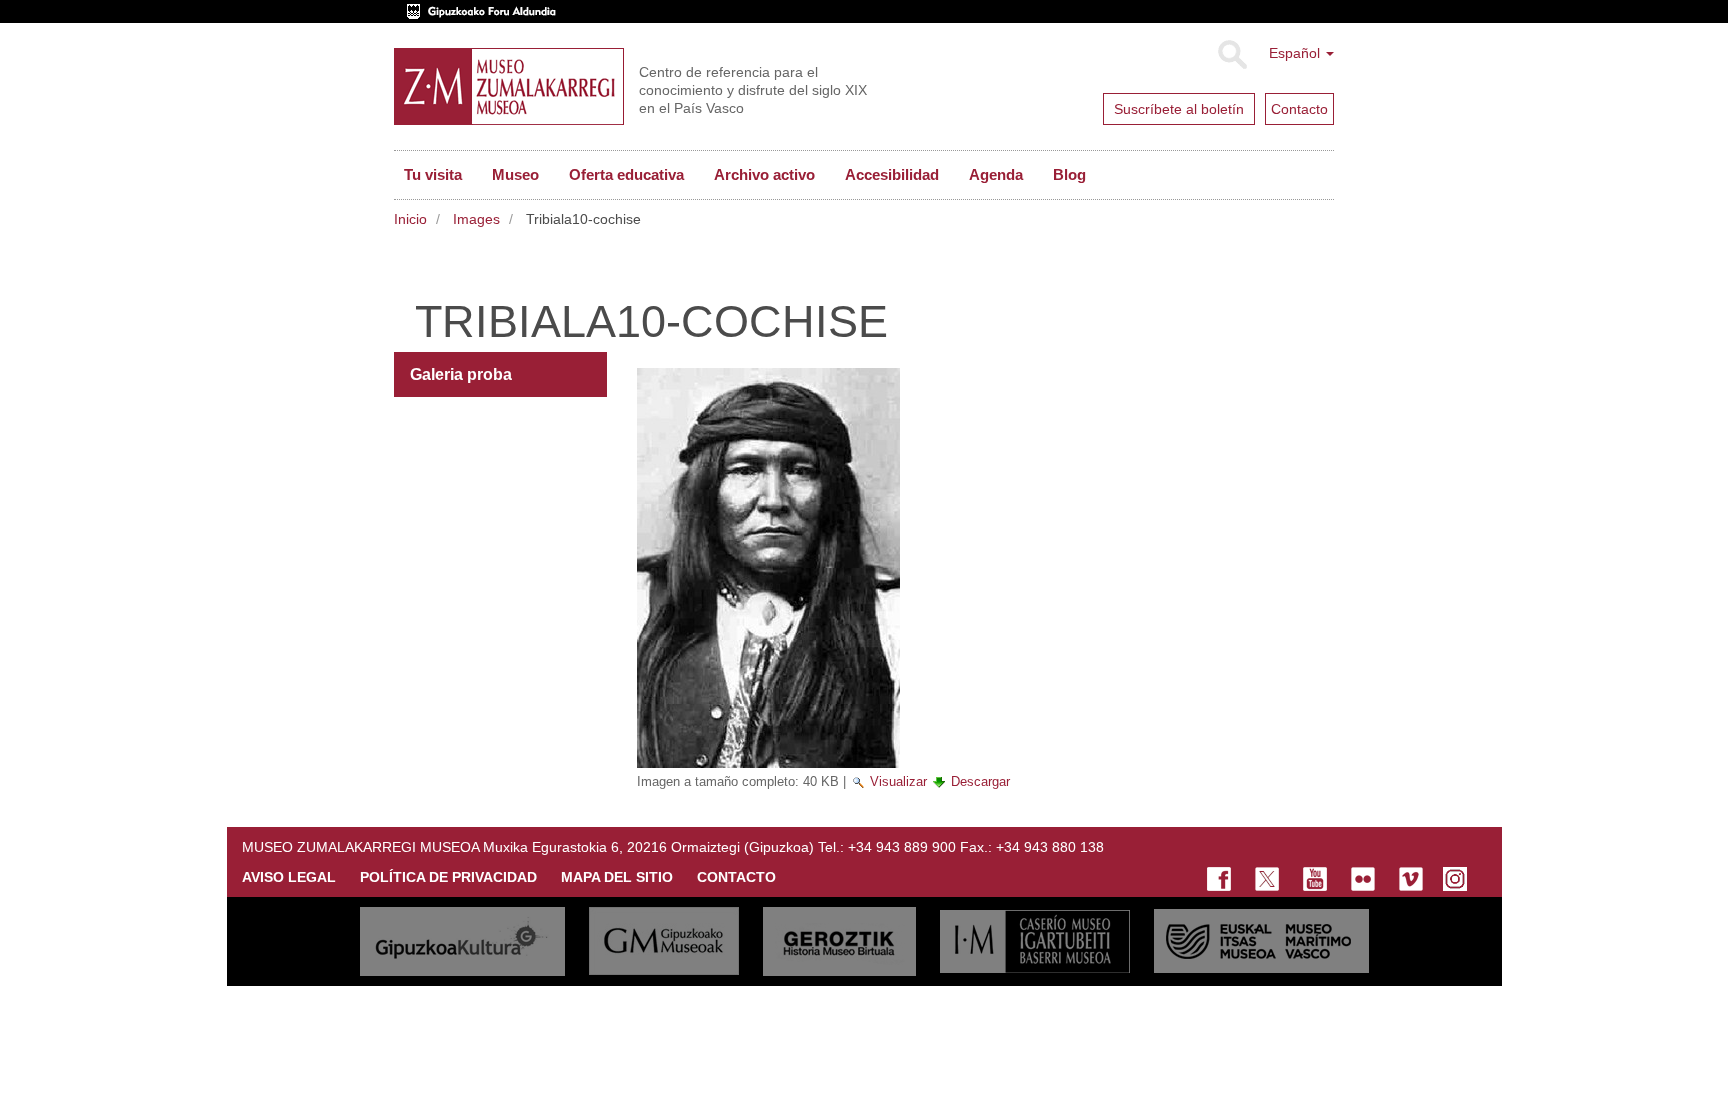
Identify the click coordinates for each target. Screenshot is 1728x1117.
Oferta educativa (626, 174)
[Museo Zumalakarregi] (509, 86)
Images (476, 219)
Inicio (410, 219)
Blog (1069, 174)
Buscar (1231, 55)
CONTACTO (736, 877)
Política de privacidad (448, 877)
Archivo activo (764, 174)
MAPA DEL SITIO (617, 877)
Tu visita (433, 174)
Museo (515, 174)
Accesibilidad (892, 174)
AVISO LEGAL (289, 877)
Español (1296, 53)
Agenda (996, 174)
